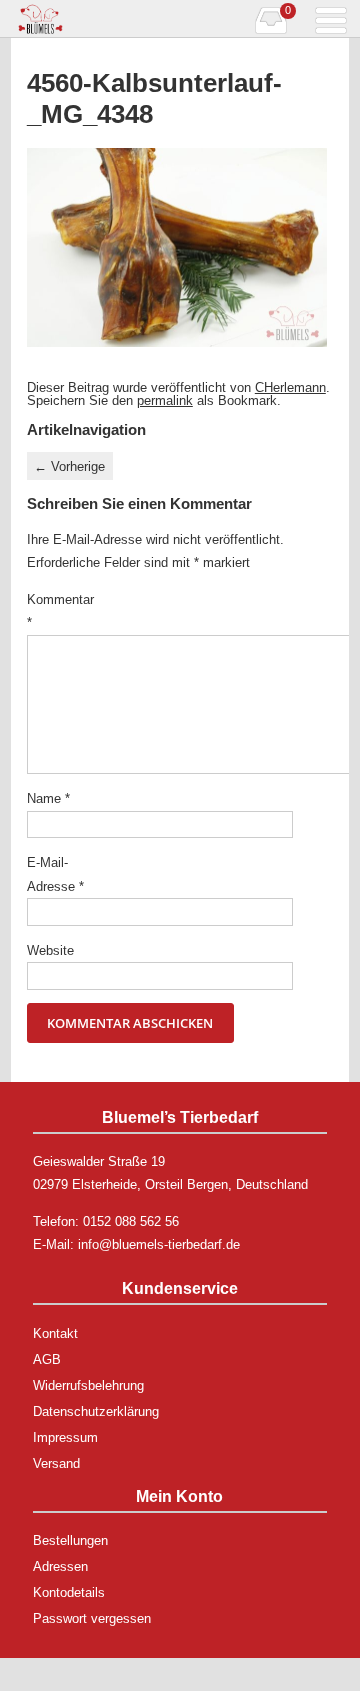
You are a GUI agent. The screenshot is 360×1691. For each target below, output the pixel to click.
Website (50, 950)
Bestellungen (70, 1540)
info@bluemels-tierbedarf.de (159, 1244)
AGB (47, 1359)
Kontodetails (69, 1592)
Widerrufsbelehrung (88, 1385)
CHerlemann (290, 387)
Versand (56, 1463)
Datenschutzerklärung (96, 1411)
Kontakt (55, 1333)
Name (48, 798)
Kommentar (57, 611)
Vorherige (69, 466)
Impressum (65, 1437)
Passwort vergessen (92, 1618)
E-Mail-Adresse (55, 874)
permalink (165, 400)
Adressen (60, 1566)
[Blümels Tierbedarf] (95, 19)
